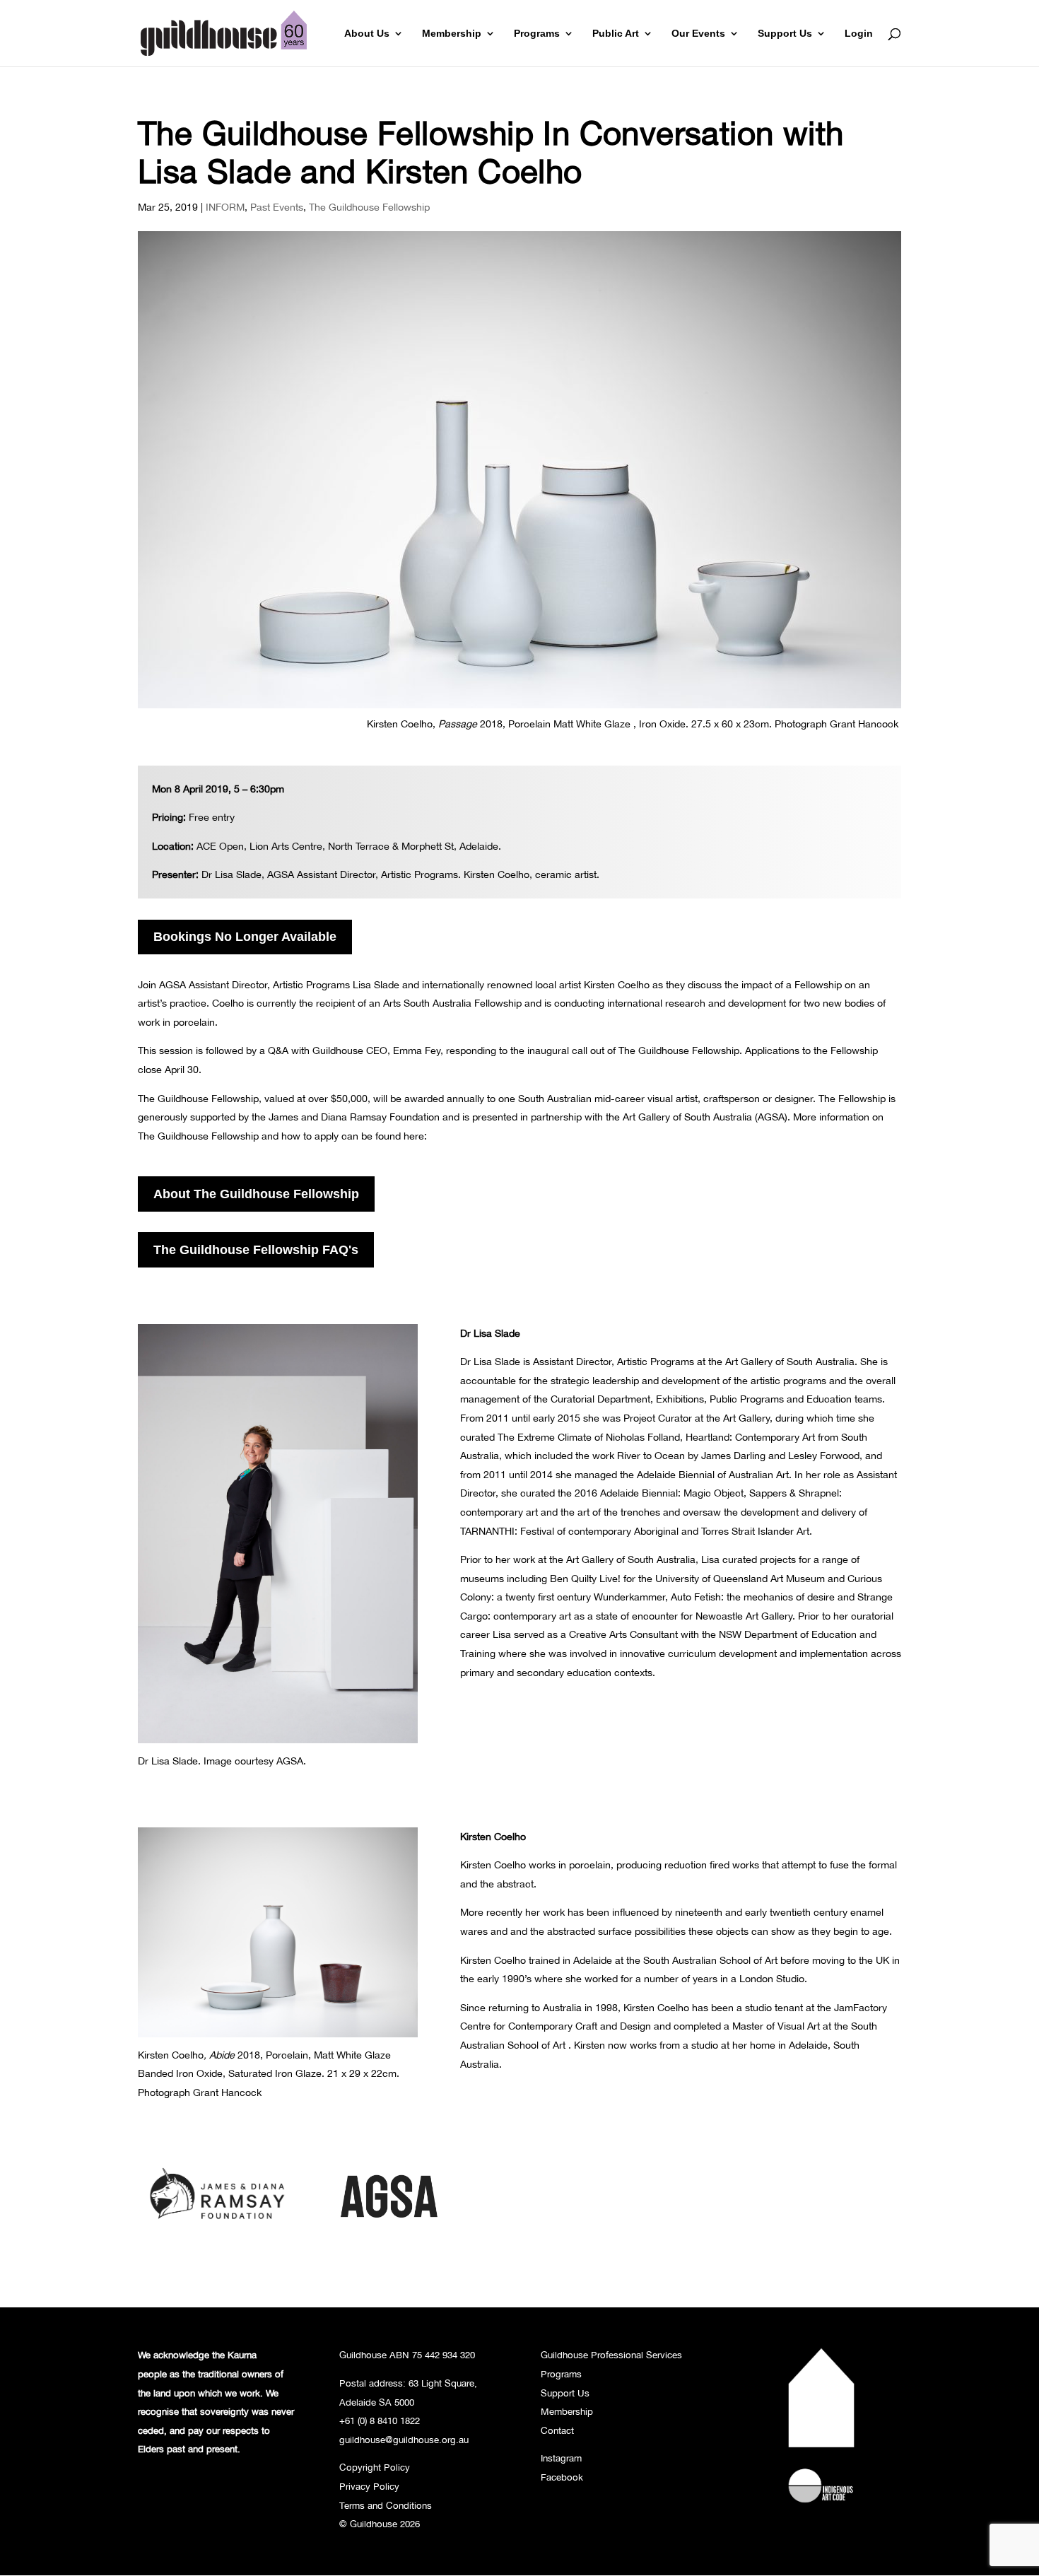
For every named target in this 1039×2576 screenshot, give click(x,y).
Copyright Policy (375, 2467)
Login (859, 34)
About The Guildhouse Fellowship (256, 1194)
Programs (537, 34)
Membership (452, 34)
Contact (557, 2430)
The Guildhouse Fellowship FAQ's (256, 1250)
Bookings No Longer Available (245, 937)
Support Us (785, 34)
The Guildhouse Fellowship (369, 207)
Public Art (616, 34)
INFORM (225, 207)
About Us (367, 34)
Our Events (698, 34)
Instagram (561, 2458)
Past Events (277, 207)
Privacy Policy (369, 2486)
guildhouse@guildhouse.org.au (404, 2440)
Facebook (562, 2477)
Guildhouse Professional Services (611, 2355)
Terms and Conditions (386, 2505)
